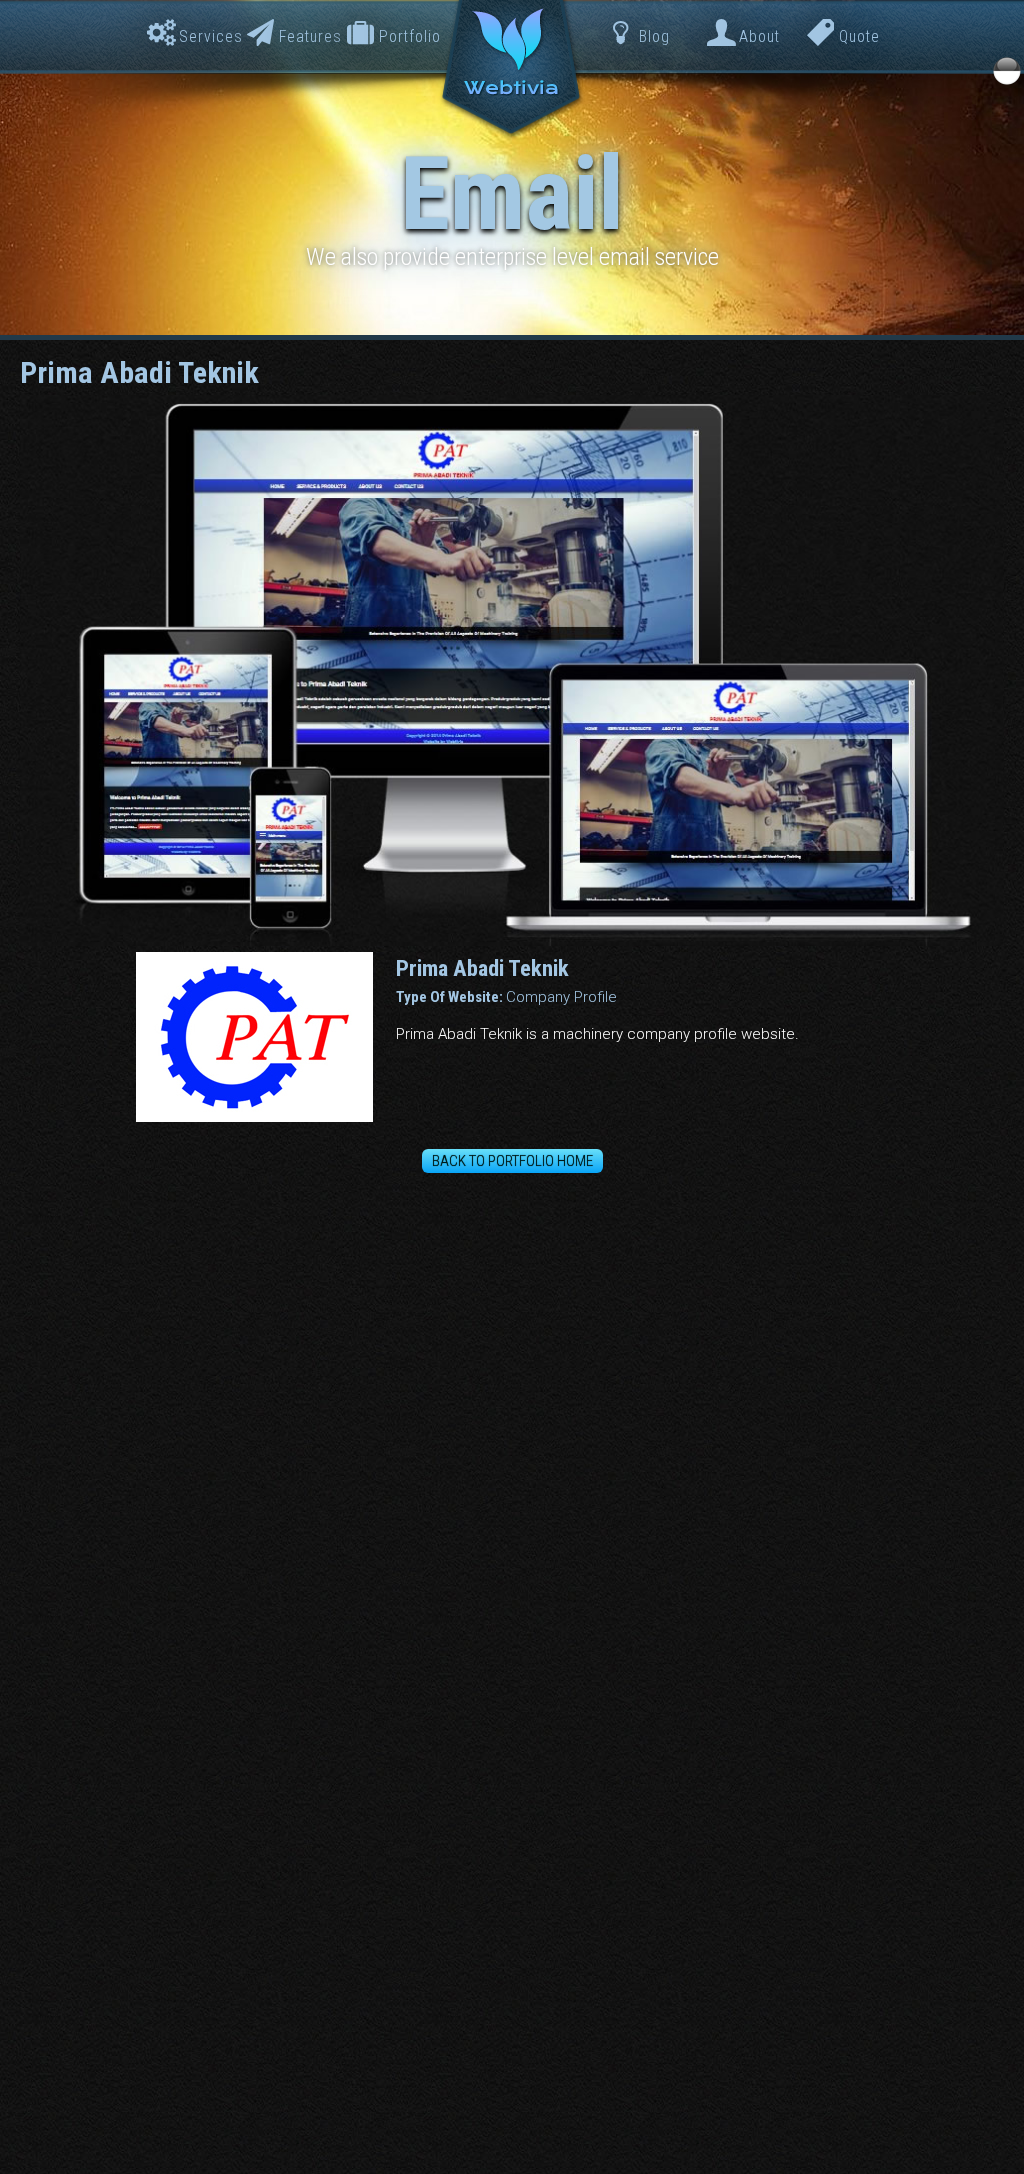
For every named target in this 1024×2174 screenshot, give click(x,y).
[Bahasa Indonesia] (1007, 71)
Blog (654, 36)
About (759, 36)
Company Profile (561, 997)
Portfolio (410, 36)
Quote (859, 36)
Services (211, 36)
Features (310, 36)
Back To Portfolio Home (512, 1161)
